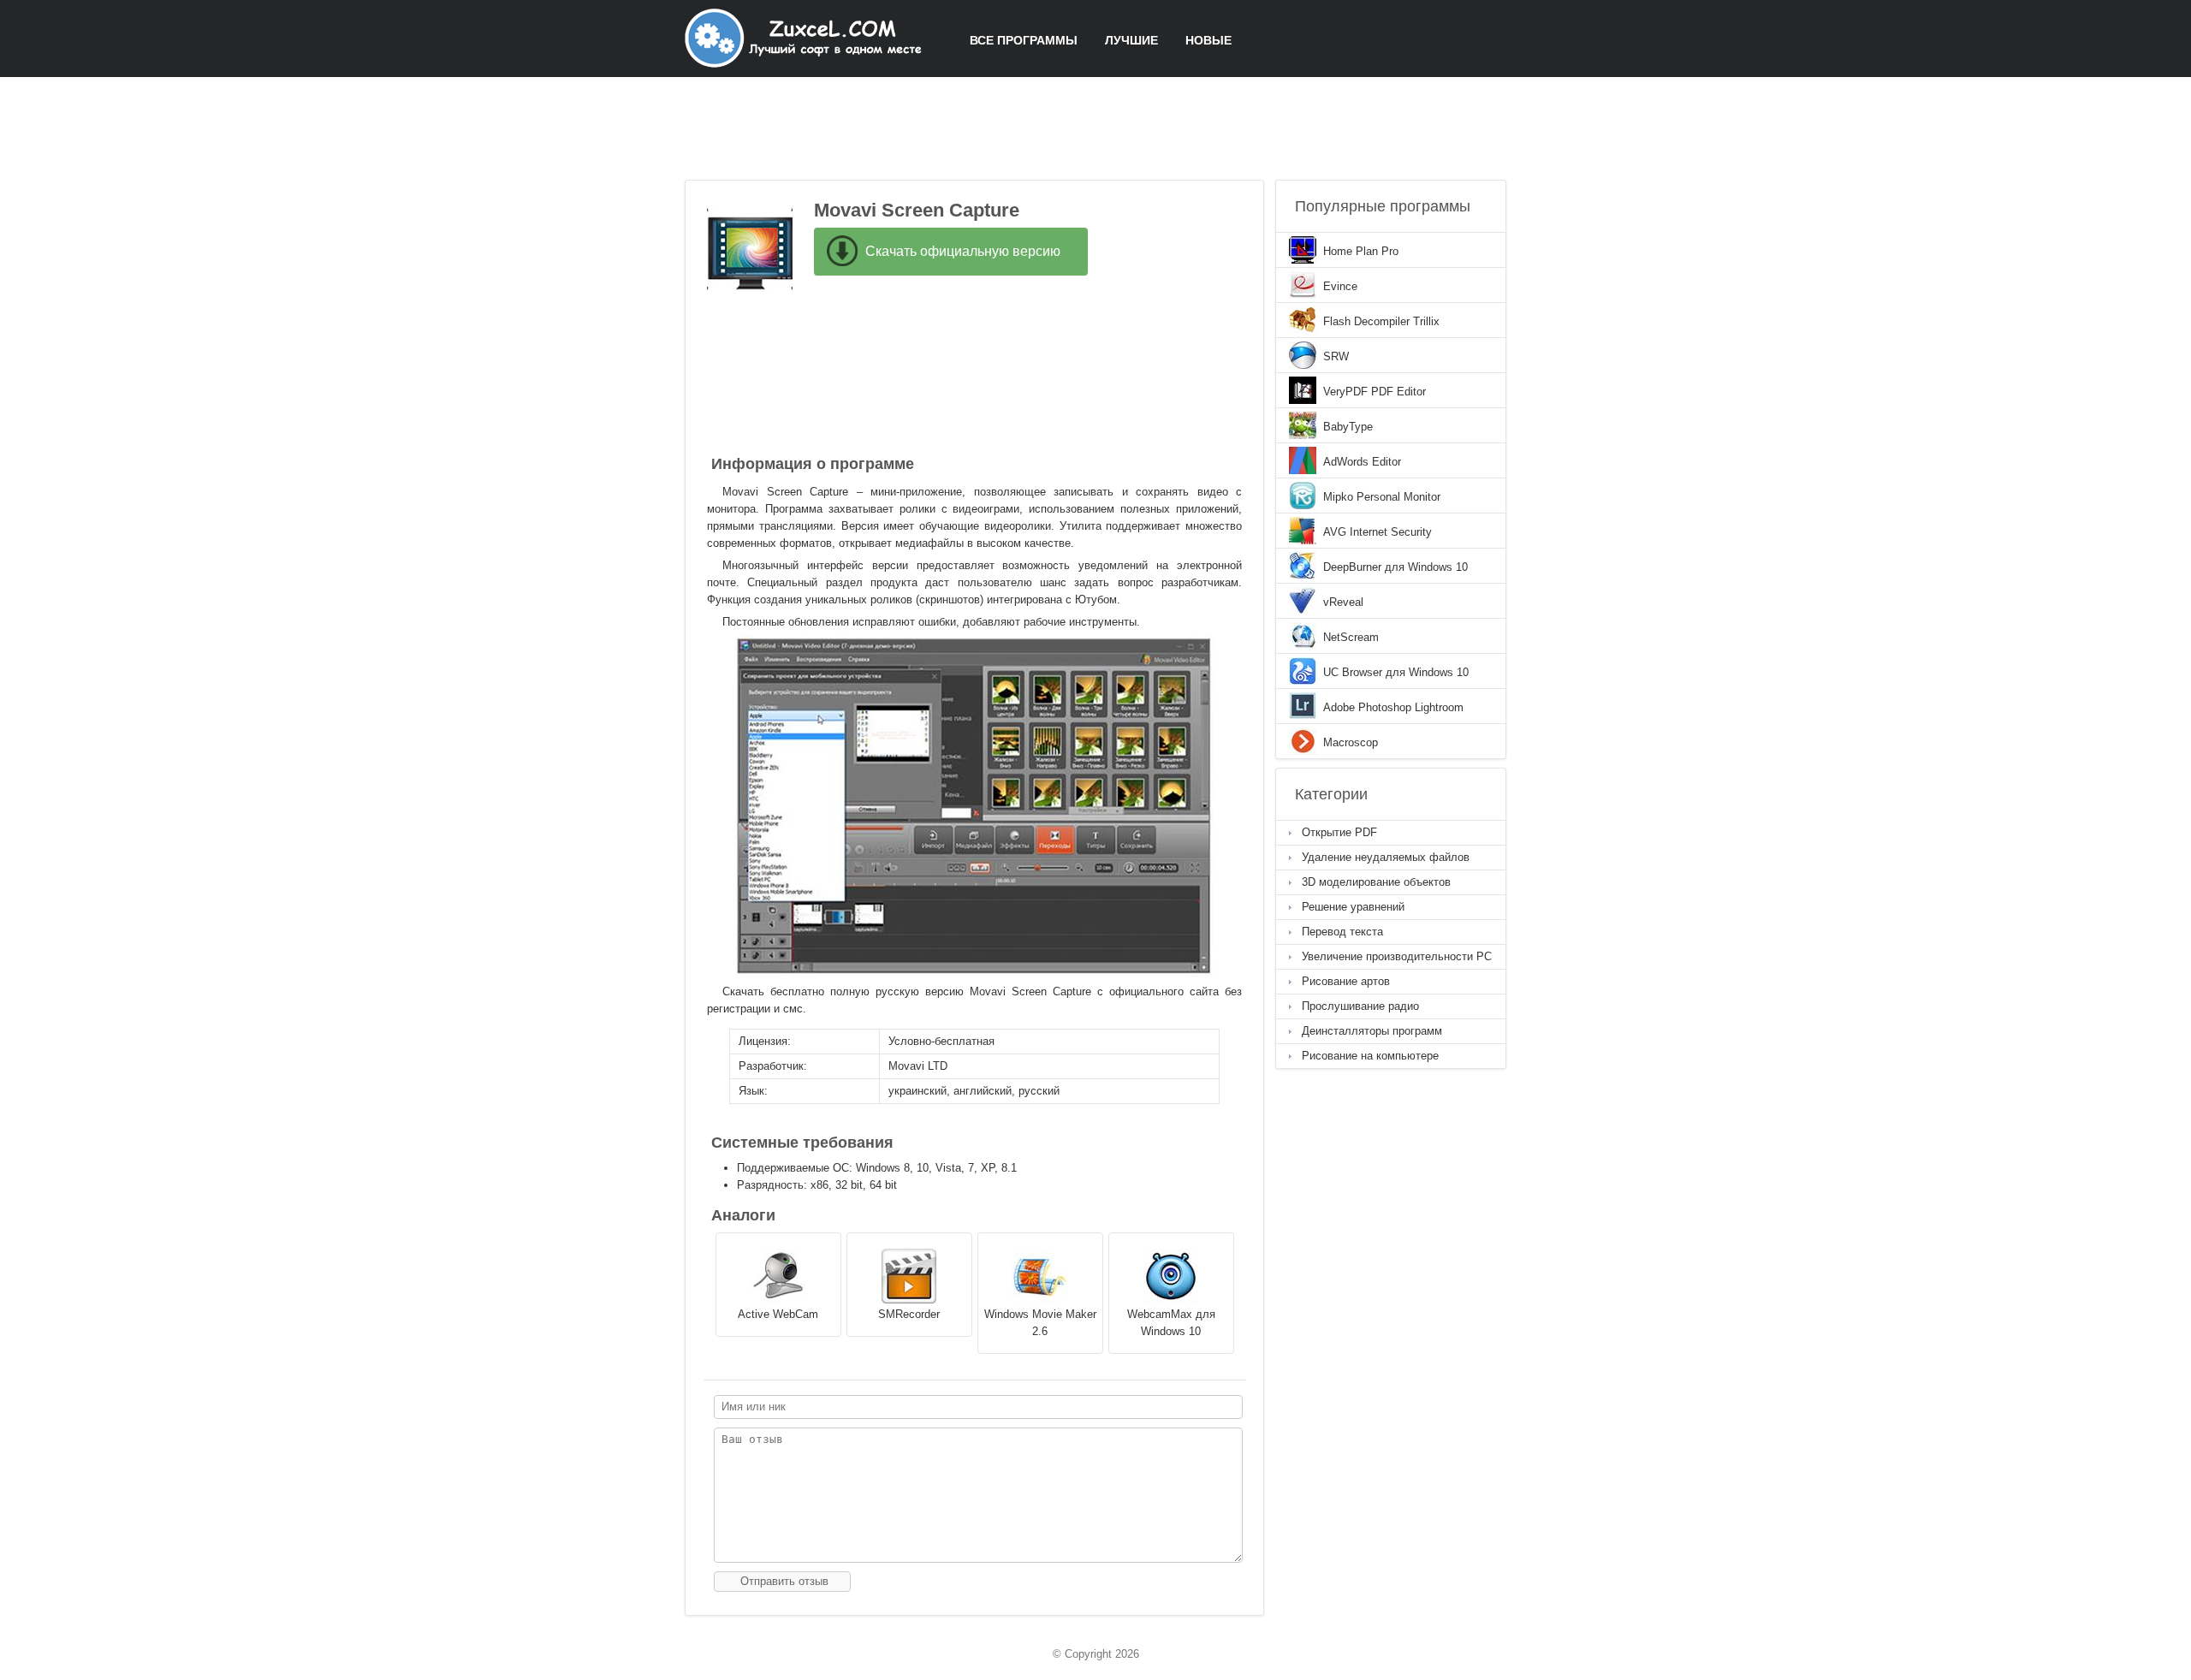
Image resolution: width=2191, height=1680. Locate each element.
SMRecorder (909, 1314)
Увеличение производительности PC (1397, 956)
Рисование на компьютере (1370, 1056)
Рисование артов (1346, 981)
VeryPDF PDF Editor (1375, 392)
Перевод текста (1342, 932)
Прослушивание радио (1360, 1006)
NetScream (1351, 637)
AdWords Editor (1362, 462)
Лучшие (1131, 40)
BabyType (1348, 427)
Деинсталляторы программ (1372, 1031)
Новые (1208, 40)
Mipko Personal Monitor (1382, 497)
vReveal (1343, 602)
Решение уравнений (1353, 907)
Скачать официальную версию (963, 251)
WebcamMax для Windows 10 (1171, 1323)
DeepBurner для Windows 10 (1395, 567)
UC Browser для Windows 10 (1396, 672)
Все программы (1024, 40)
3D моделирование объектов (1376, 882)
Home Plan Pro (1361, 251)
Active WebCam (778, 1314)
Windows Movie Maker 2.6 (1040, 1323)
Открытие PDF (1339, 832)
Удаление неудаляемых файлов (1386, 857)
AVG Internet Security (1378, 532)
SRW (1336, 356)
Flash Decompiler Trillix (1381, 321)
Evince (1340, 286)
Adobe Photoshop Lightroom (1393, 707)
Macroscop (1351, 742)
